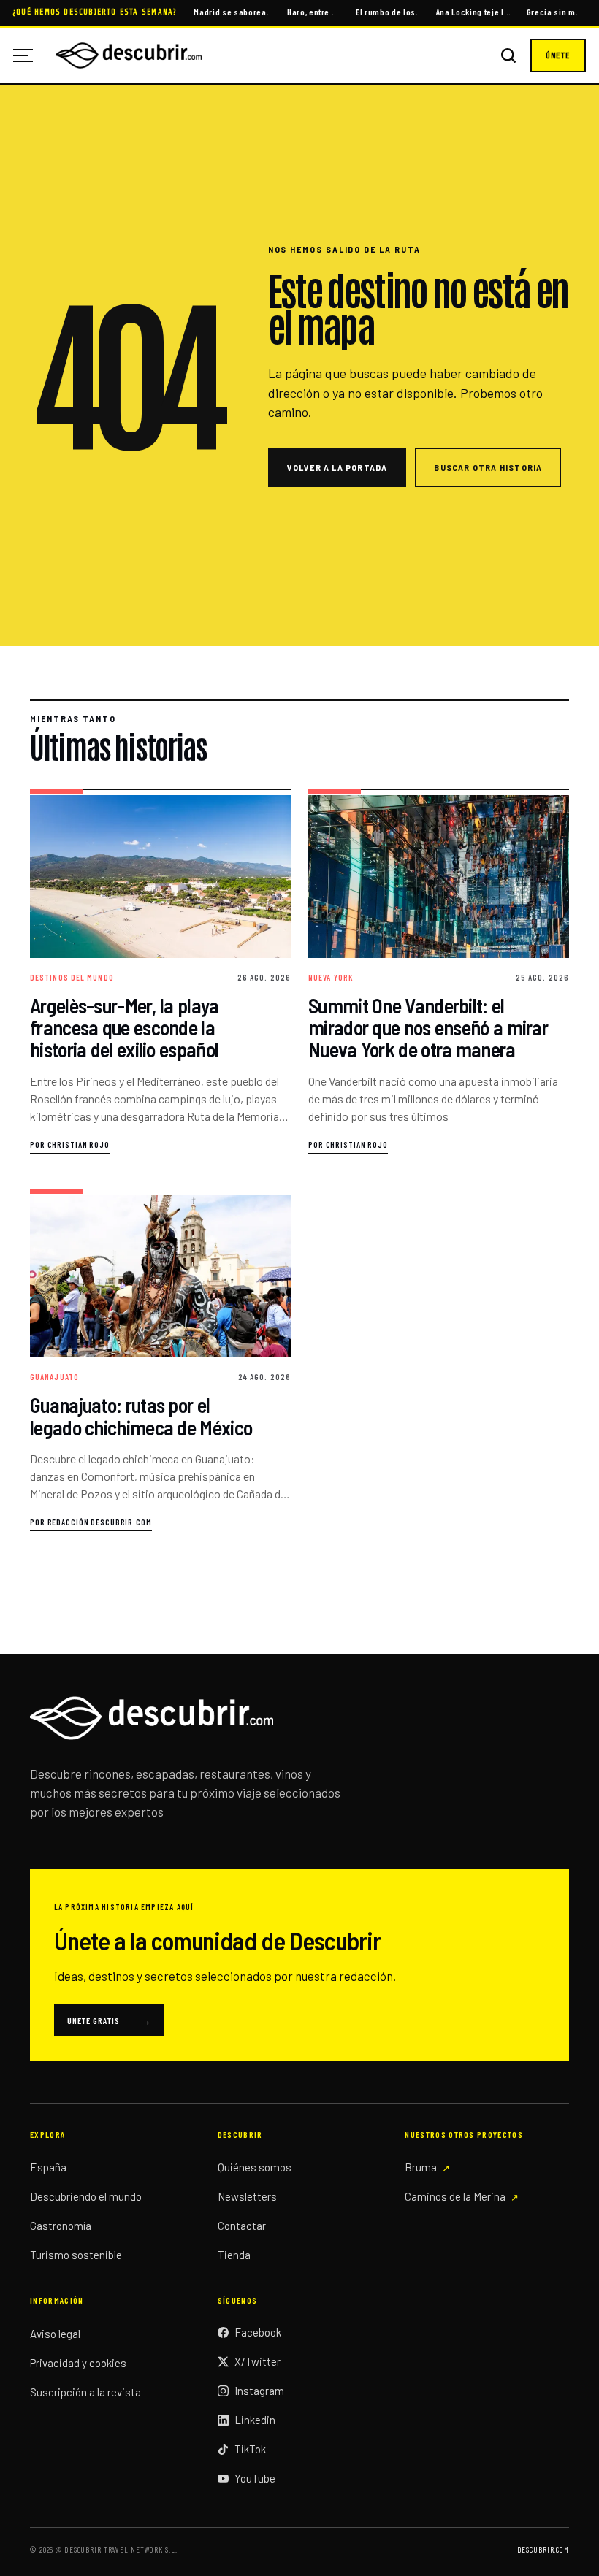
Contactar (242, 2226)
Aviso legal (55, 2334)
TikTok (250, 2449)
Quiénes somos (255, 2167)
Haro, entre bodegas (315, 12)
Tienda (234, 2255)
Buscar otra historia (488, 467)
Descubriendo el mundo (86, 2196)
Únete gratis (109, 2020)
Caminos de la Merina (455, 2196)
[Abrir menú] (28, 55)
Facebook (258, 2332)
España (48, 2167)
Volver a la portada (337, 467)
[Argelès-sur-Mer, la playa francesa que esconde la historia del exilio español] (160, 972)
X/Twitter (257, 2361)
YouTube (255, 2478)
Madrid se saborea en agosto (233, 12)
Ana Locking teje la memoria (475, 12)
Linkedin (255, 2420)
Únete (558, 55)
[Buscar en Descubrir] (508, 55)
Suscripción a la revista (85, 2392)
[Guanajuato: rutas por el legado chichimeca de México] (160, 1360)
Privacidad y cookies (78, 2363)
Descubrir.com (543, 2549)
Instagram (259, 2391)
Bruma (421, 2167)
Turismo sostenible (76, 2255)
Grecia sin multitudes (556, 12)
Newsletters (247, 2196)
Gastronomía (61, 2226)
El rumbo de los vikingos (389, 12)
